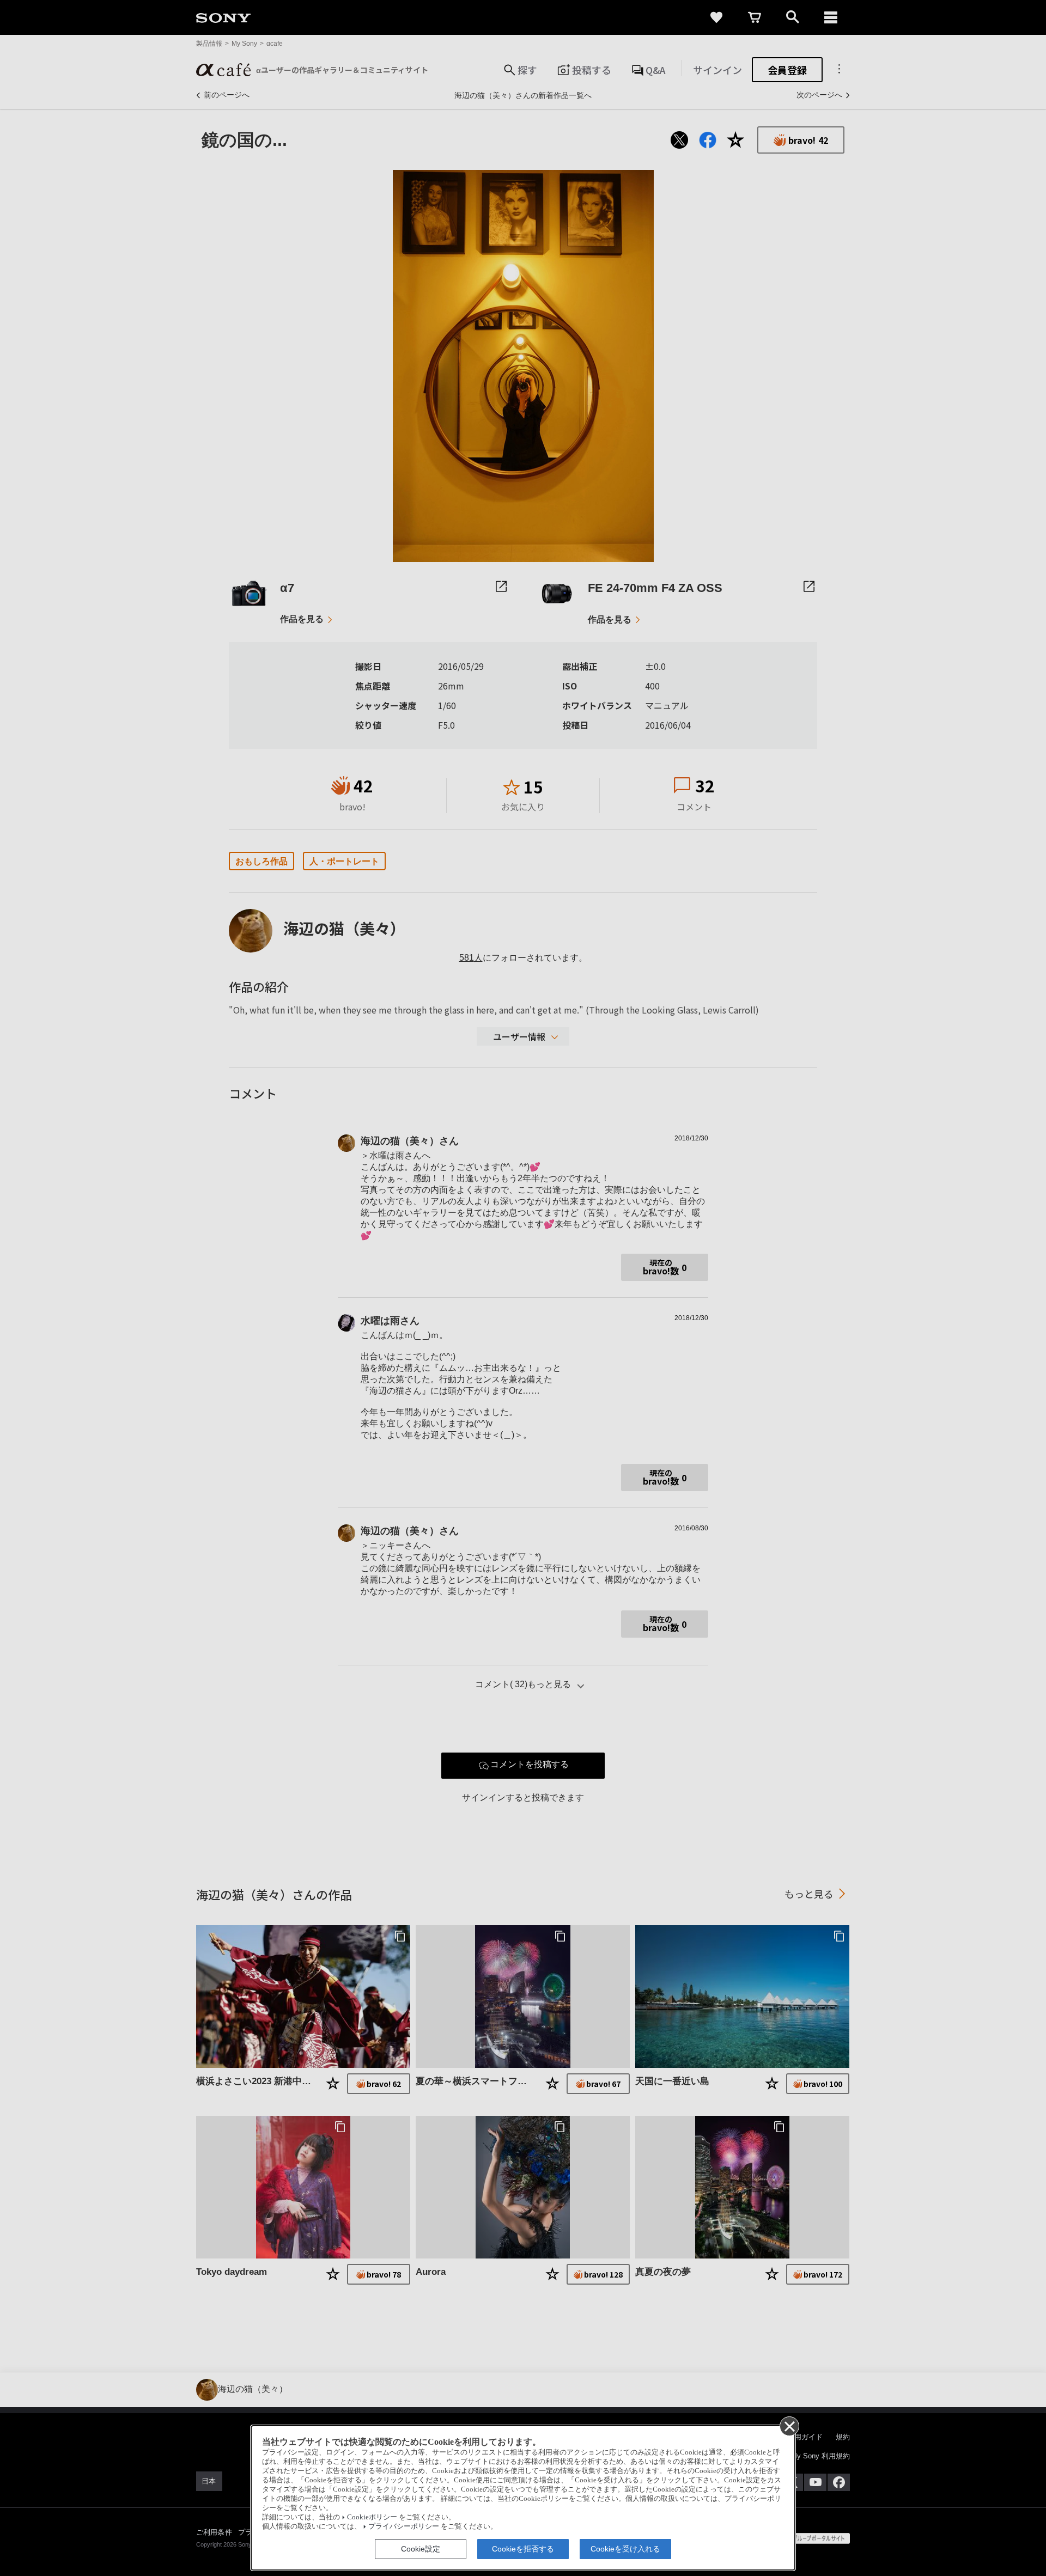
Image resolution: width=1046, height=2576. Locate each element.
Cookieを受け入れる (625, 2549)
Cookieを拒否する (523, 2549)
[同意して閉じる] (789, 2426)
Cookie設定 (421, 2549)
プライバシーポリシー (404, 2526)
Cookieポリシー (372, 2517)
